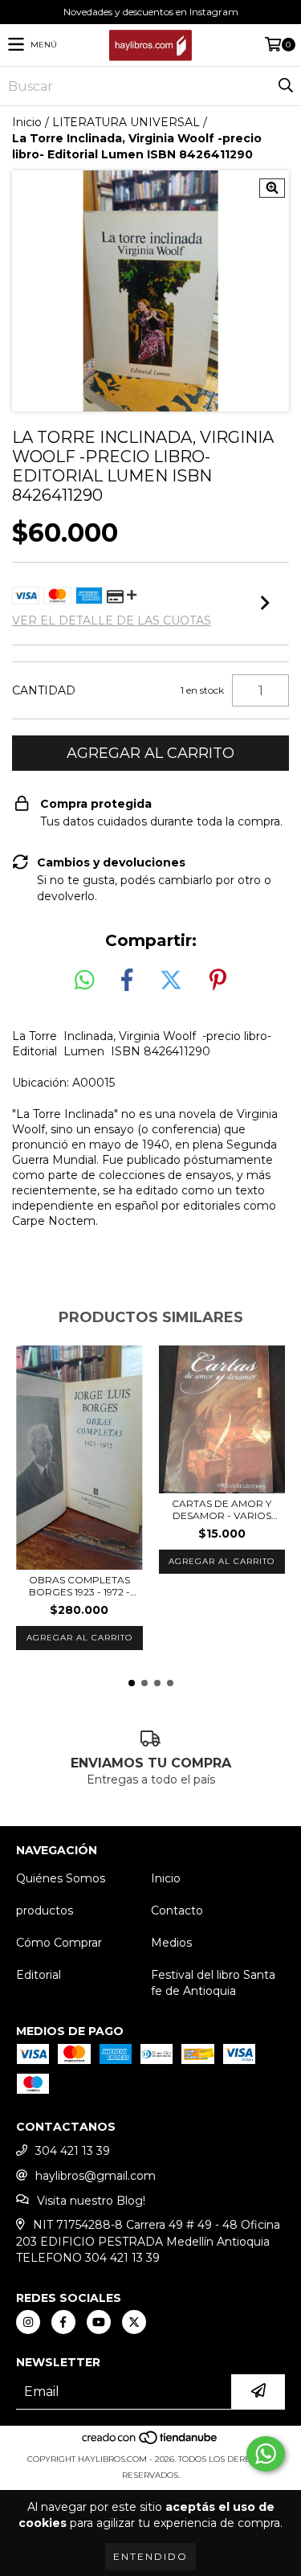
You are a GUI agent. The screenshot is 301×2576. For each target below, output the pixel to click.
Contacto (177, 1910)
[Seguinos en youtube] (99, 2322)
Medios (171, 1943)
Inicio (27, 122)
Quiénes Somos (61, 1878)
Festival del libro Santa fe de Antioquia (213, 1983)
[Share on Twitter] (171, 981)
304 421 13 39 (73, 2151)
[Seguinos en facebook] (63, 2322)
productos (45, 1910)
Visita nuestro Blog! (91, 2201)
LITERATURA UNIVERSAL (126, 122)
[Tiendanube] (150, 2443)
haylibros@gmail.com (96, 2176)
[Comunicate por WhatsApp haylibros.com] (266, 2454)
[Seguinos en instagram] (28, 2322)
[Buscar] (285, 86)
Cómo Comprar (59, 1943)
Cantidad (44, 690)
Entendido (150, 2556)
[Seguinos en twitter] (134, 2322)
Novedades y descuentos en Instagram (151, 12)
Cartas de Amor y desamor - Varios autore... (222, 1509)
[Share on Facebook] (127, 981)
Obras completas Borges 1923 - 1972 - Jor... (79, 1586)
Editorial (39, 1975)
